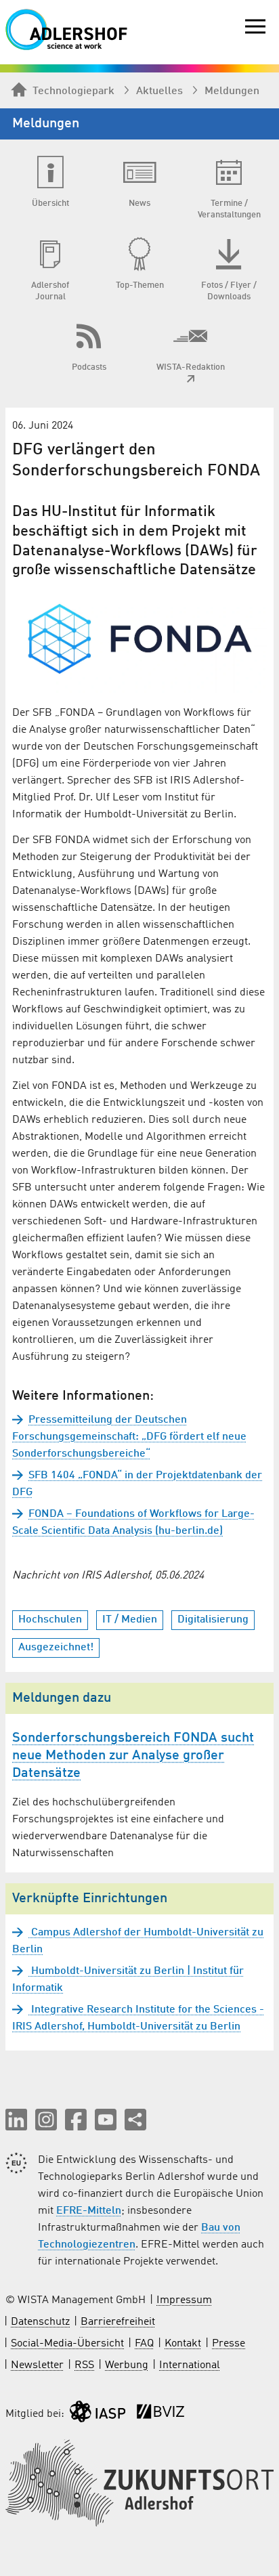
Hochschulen (50, 1620)
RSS (84, 2365)
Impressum (184, 2300)
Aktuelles (159, 91)
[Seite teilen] (135, 2120)
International (190, 2365)
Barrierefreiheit (118, 2322)
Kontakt (183, 2344)
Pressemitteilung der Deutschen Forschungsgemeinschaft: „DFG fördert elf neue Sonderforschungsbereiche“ (129, 1437)
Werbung (127, 2365)
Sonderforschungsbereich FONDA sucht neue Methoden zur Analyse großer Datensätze (133, 1756)
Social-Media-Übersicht (67, 2344)
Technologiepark (73, 91)
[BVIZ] (160, 2414)
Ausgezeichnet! (56, 1648)
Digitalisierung (213, 1620)
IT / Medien (130, 1620)
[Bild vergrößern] (139, 640)
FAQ (144, 2344)
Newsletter (37, 2365)
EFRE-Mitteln (89, 2211)
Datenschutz (40, 2322)
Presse (229, 2344)
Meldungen (232, 91)
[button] (16, 2120)
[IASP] (98, 2414)
